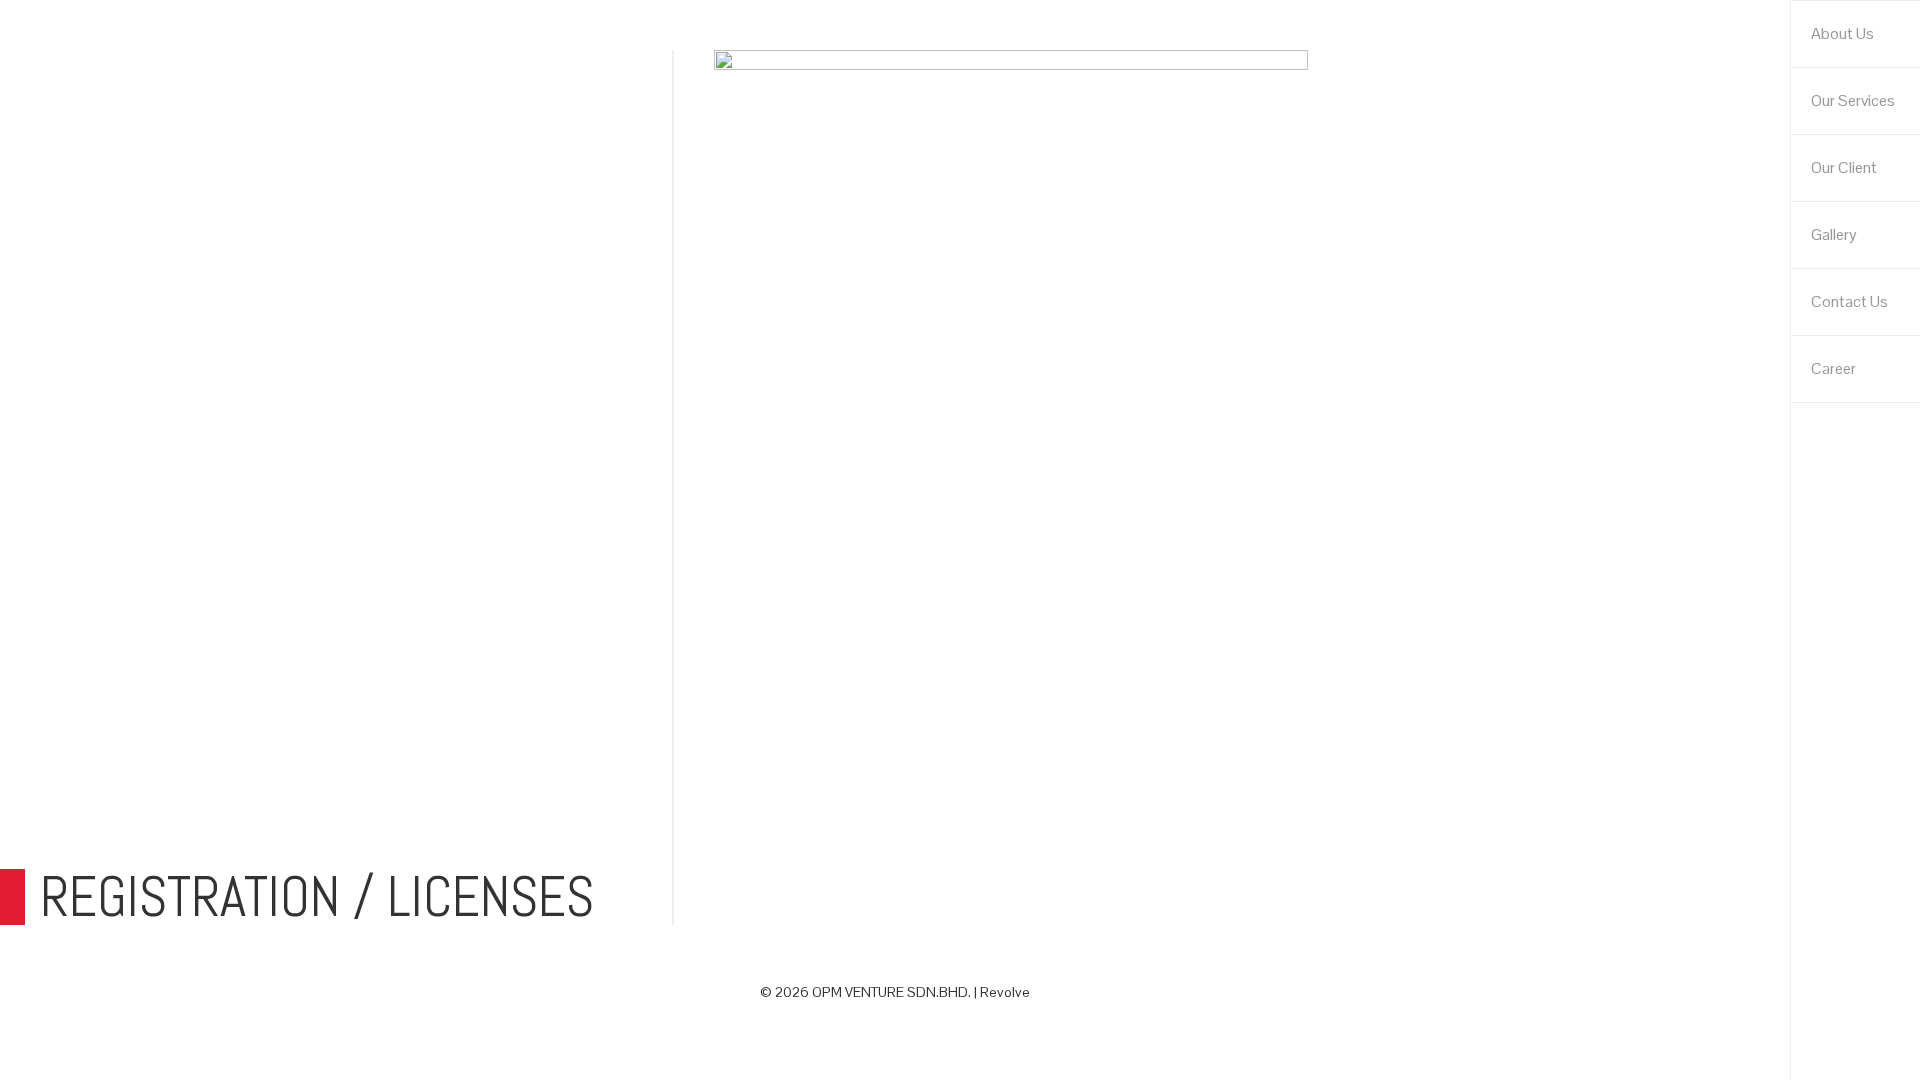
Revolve (1005, 992)
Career (1833, 368)
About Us (1842, 33)
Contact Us (1849, 301)
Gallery (1834, 234)
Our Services (1853, 100)
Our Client (1844, 167)
